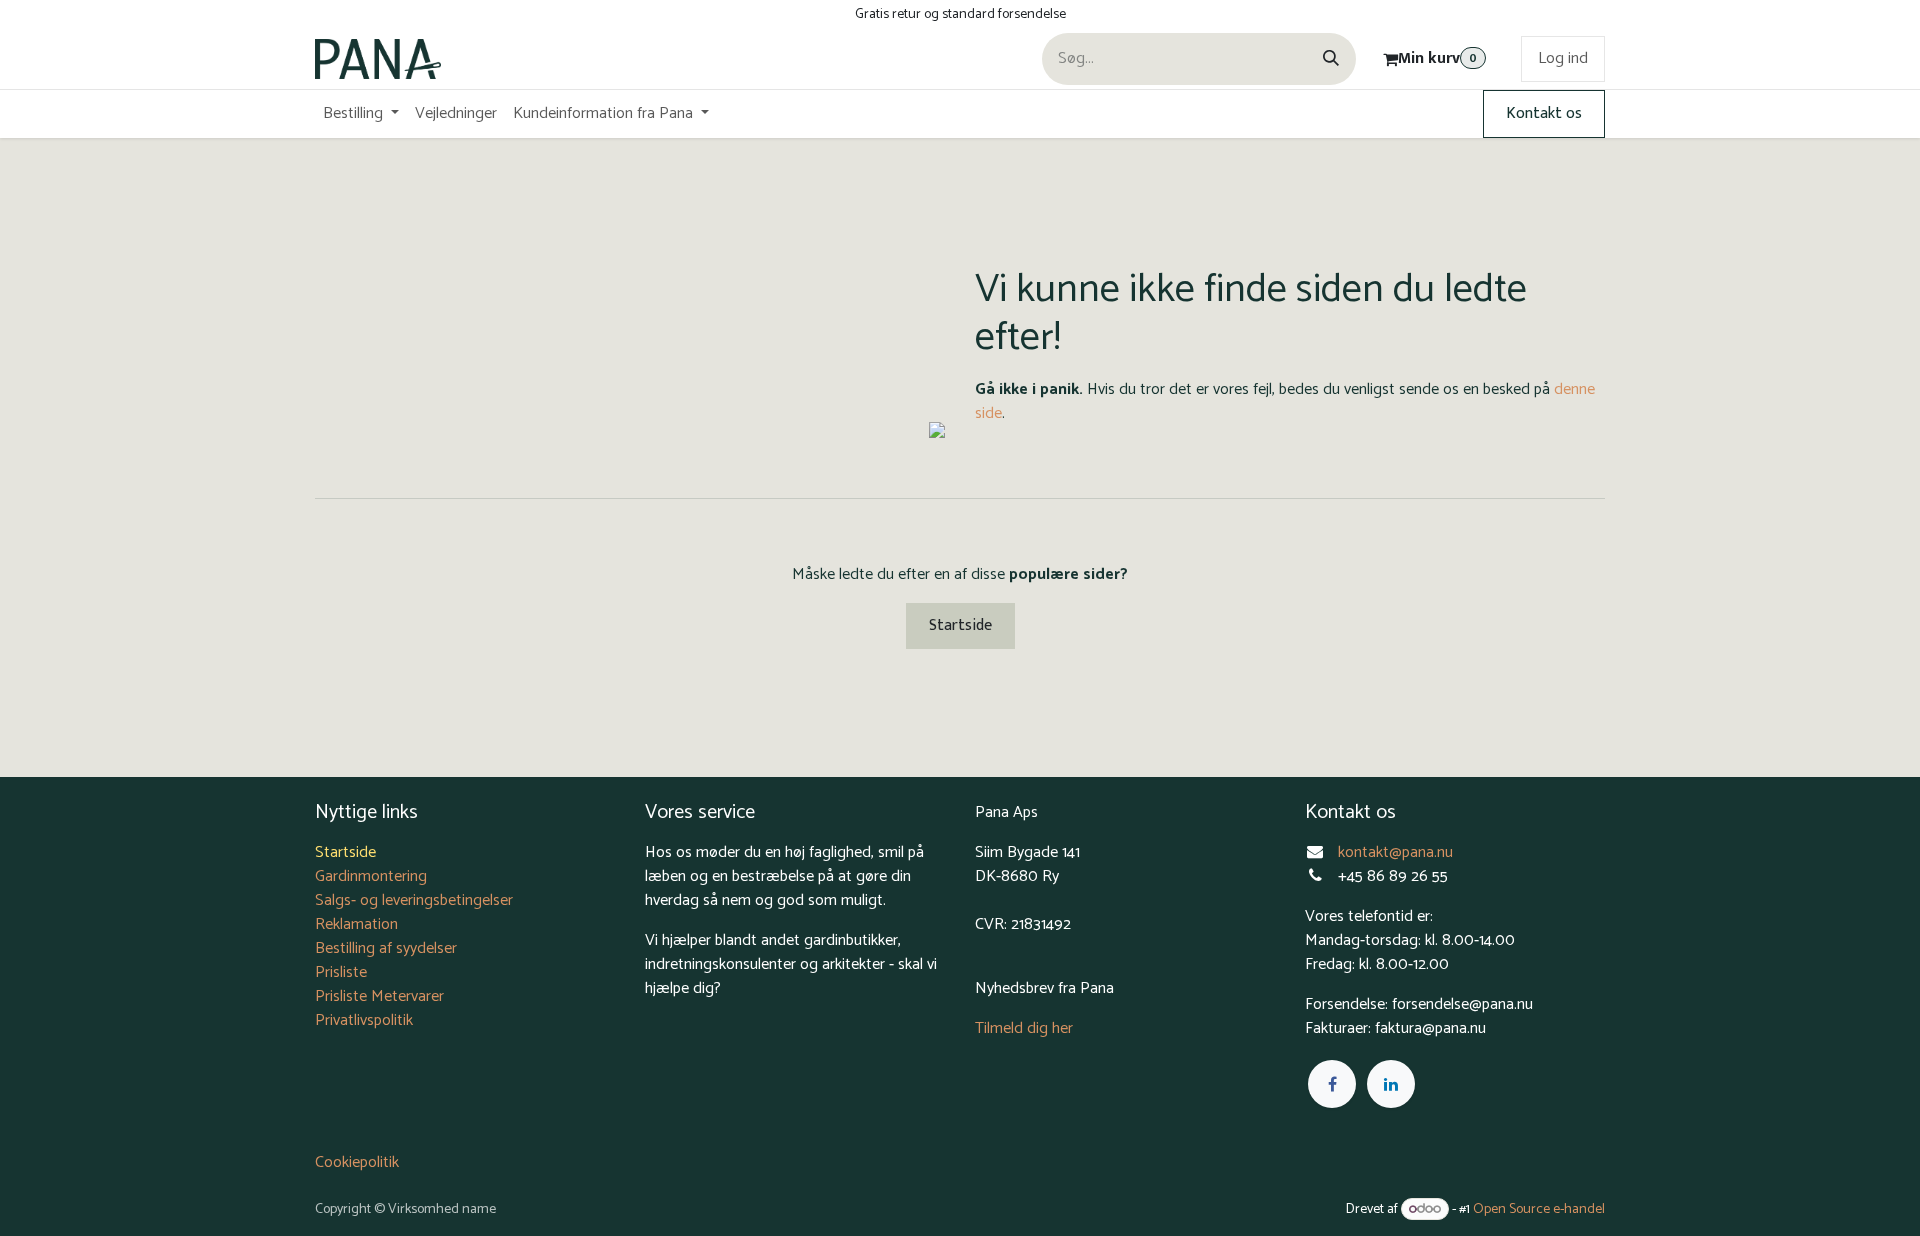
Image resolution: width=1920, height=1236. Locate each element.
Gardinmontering (371, 876)
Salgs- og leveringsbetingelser (414, 900)
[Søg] (1331, 59)
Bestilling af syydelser (386, 948)
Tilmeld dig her (1024, 1028)
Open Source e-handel (1539, 1209)
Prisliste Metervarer (379, 996)
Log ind (1563, 58)
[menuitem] (361, 114)
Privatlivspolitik (364, 1020)
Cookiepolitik (357, 1162)
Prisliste (341, 972)
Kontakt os (1544, 113)
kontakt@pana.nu (1397, 852)
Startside (960, 625)
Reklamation (356, 924)
